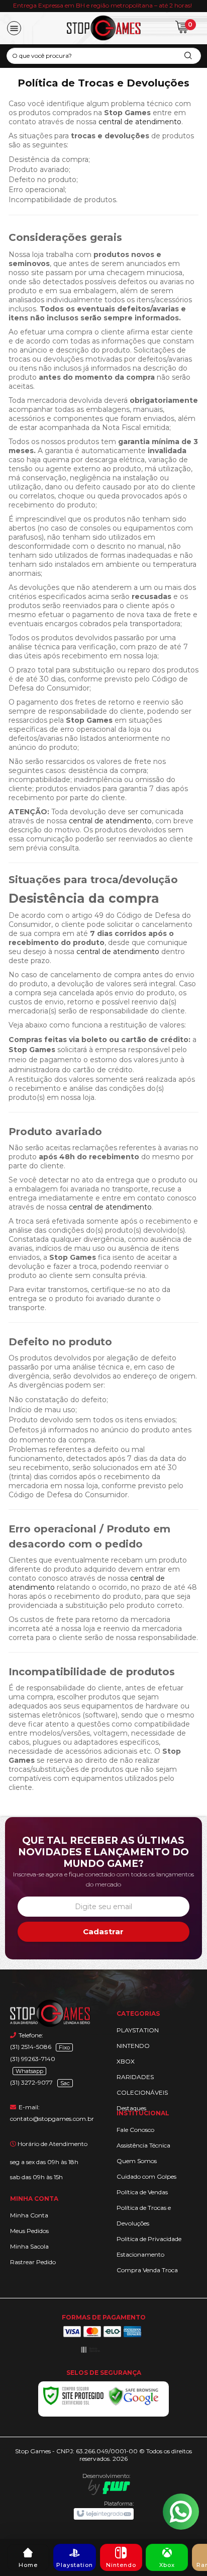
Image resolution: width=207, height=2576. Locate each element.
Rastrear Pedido (33, 2262)
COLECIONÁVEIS (142, 2092)
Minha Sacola (29, 2246)
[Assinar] (104, 1932)
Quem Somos (137, 2161)
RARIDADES (135, 2077)
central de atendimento (140, 122)
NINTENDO (133, 2046)
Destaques (131, 2108)
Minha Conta (29, 2215)
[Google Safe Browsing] (134, 2396)
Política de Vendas (142, 2192)
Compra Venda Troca (147, 2270)
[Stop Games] (104, 28)
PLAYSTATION (138, 2030)
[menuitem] (28, 2557)
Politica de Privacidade (149, 2239)
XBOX (126, 2061)
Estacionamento (140, 2254)
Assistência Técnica (143, 2145)
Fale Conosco (135, 2130)
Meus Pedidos (29, 2231)
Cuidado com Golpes (146, 2176)
